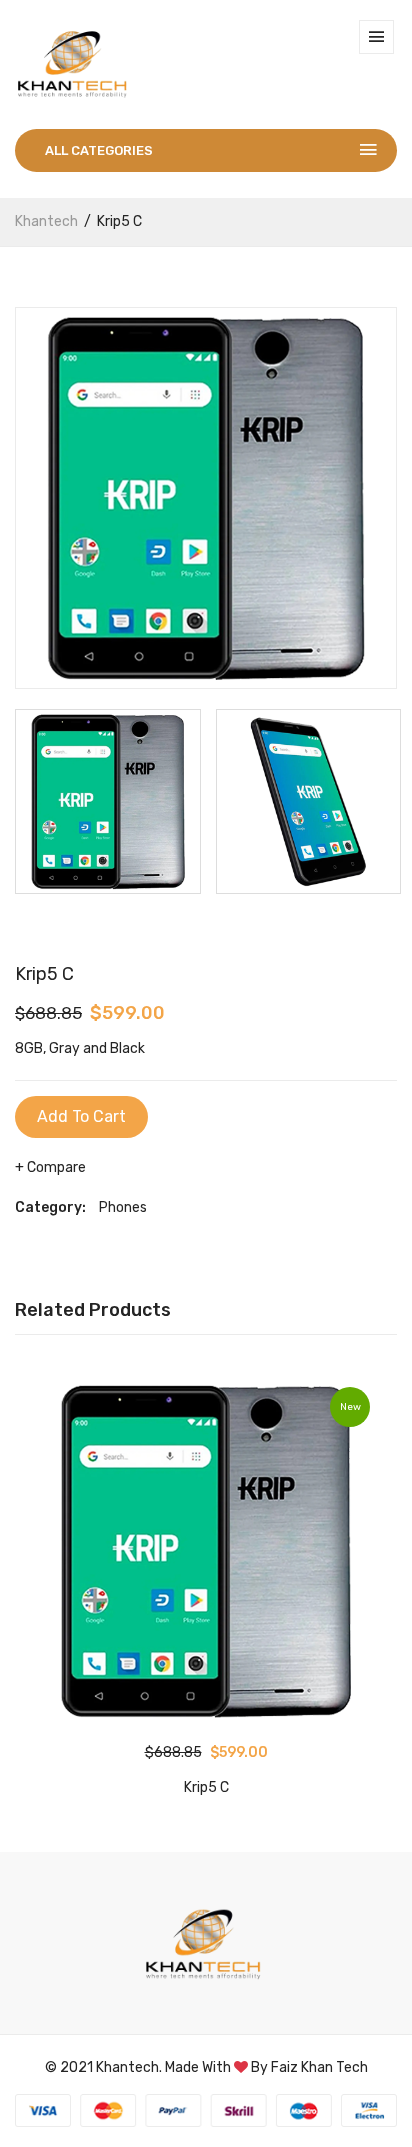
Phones (123, 1207)
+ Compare (50, 1167)
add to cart (81, 1116)
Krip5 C (206, 1787)
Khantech (46, 221)
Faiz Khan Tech (319, 2067)
